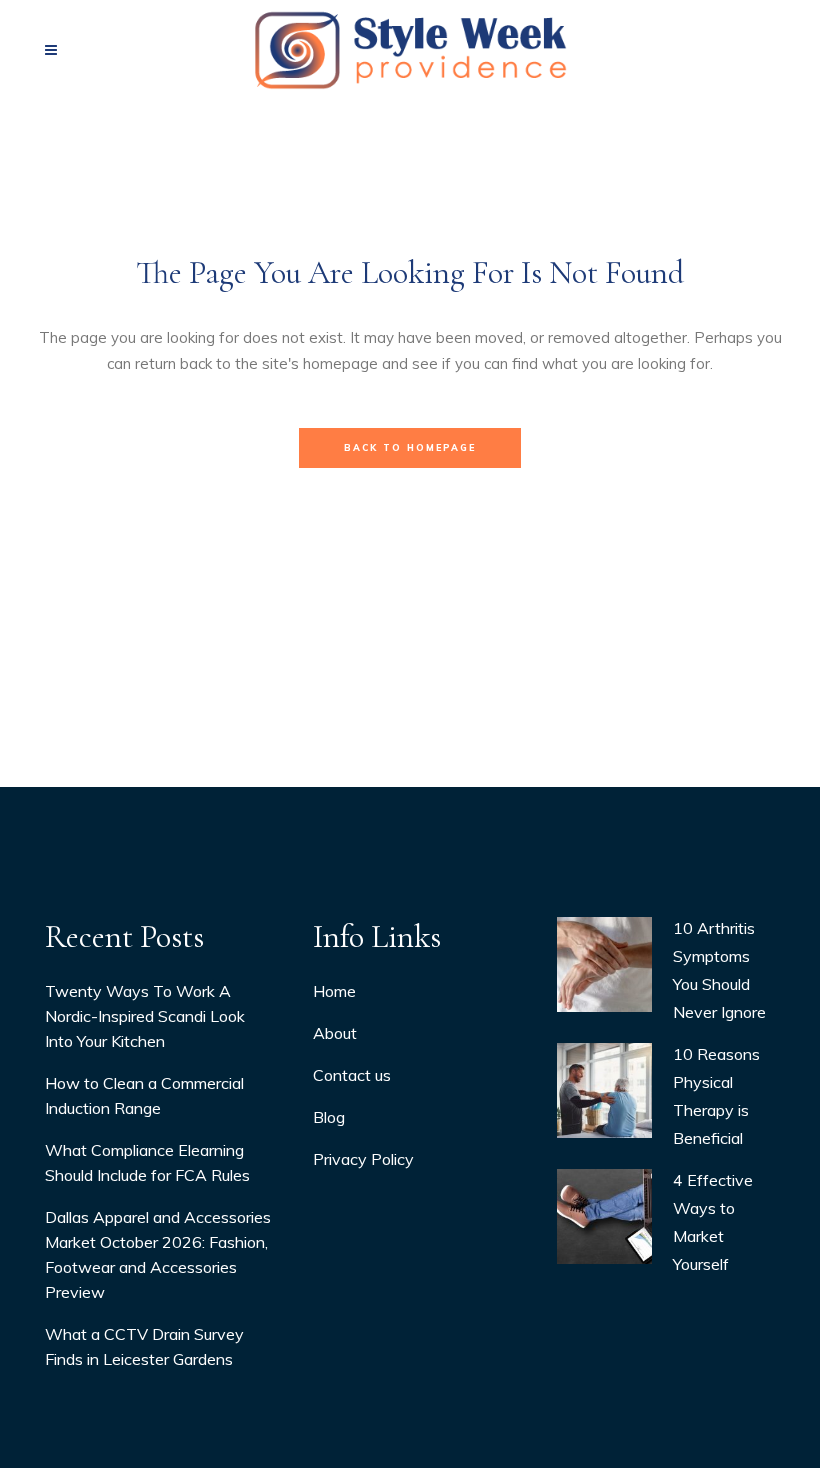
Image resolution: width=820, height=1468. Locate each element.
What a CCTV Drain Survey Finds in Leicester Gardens (144, 1346)
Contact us (352, 1075)
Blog (329, 1117)
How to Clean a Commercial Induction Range (144, 1095)
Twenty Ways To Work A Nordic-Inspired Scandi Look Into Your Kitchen (145, 1016)
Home (334, 991)
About (335, 1033)
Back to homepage (410, 447)
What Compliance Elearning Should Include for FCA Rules (147, 1162)
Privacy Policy (363, 1159)
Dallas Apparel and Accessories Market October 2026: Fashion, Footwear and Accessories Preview (158, 1254)
